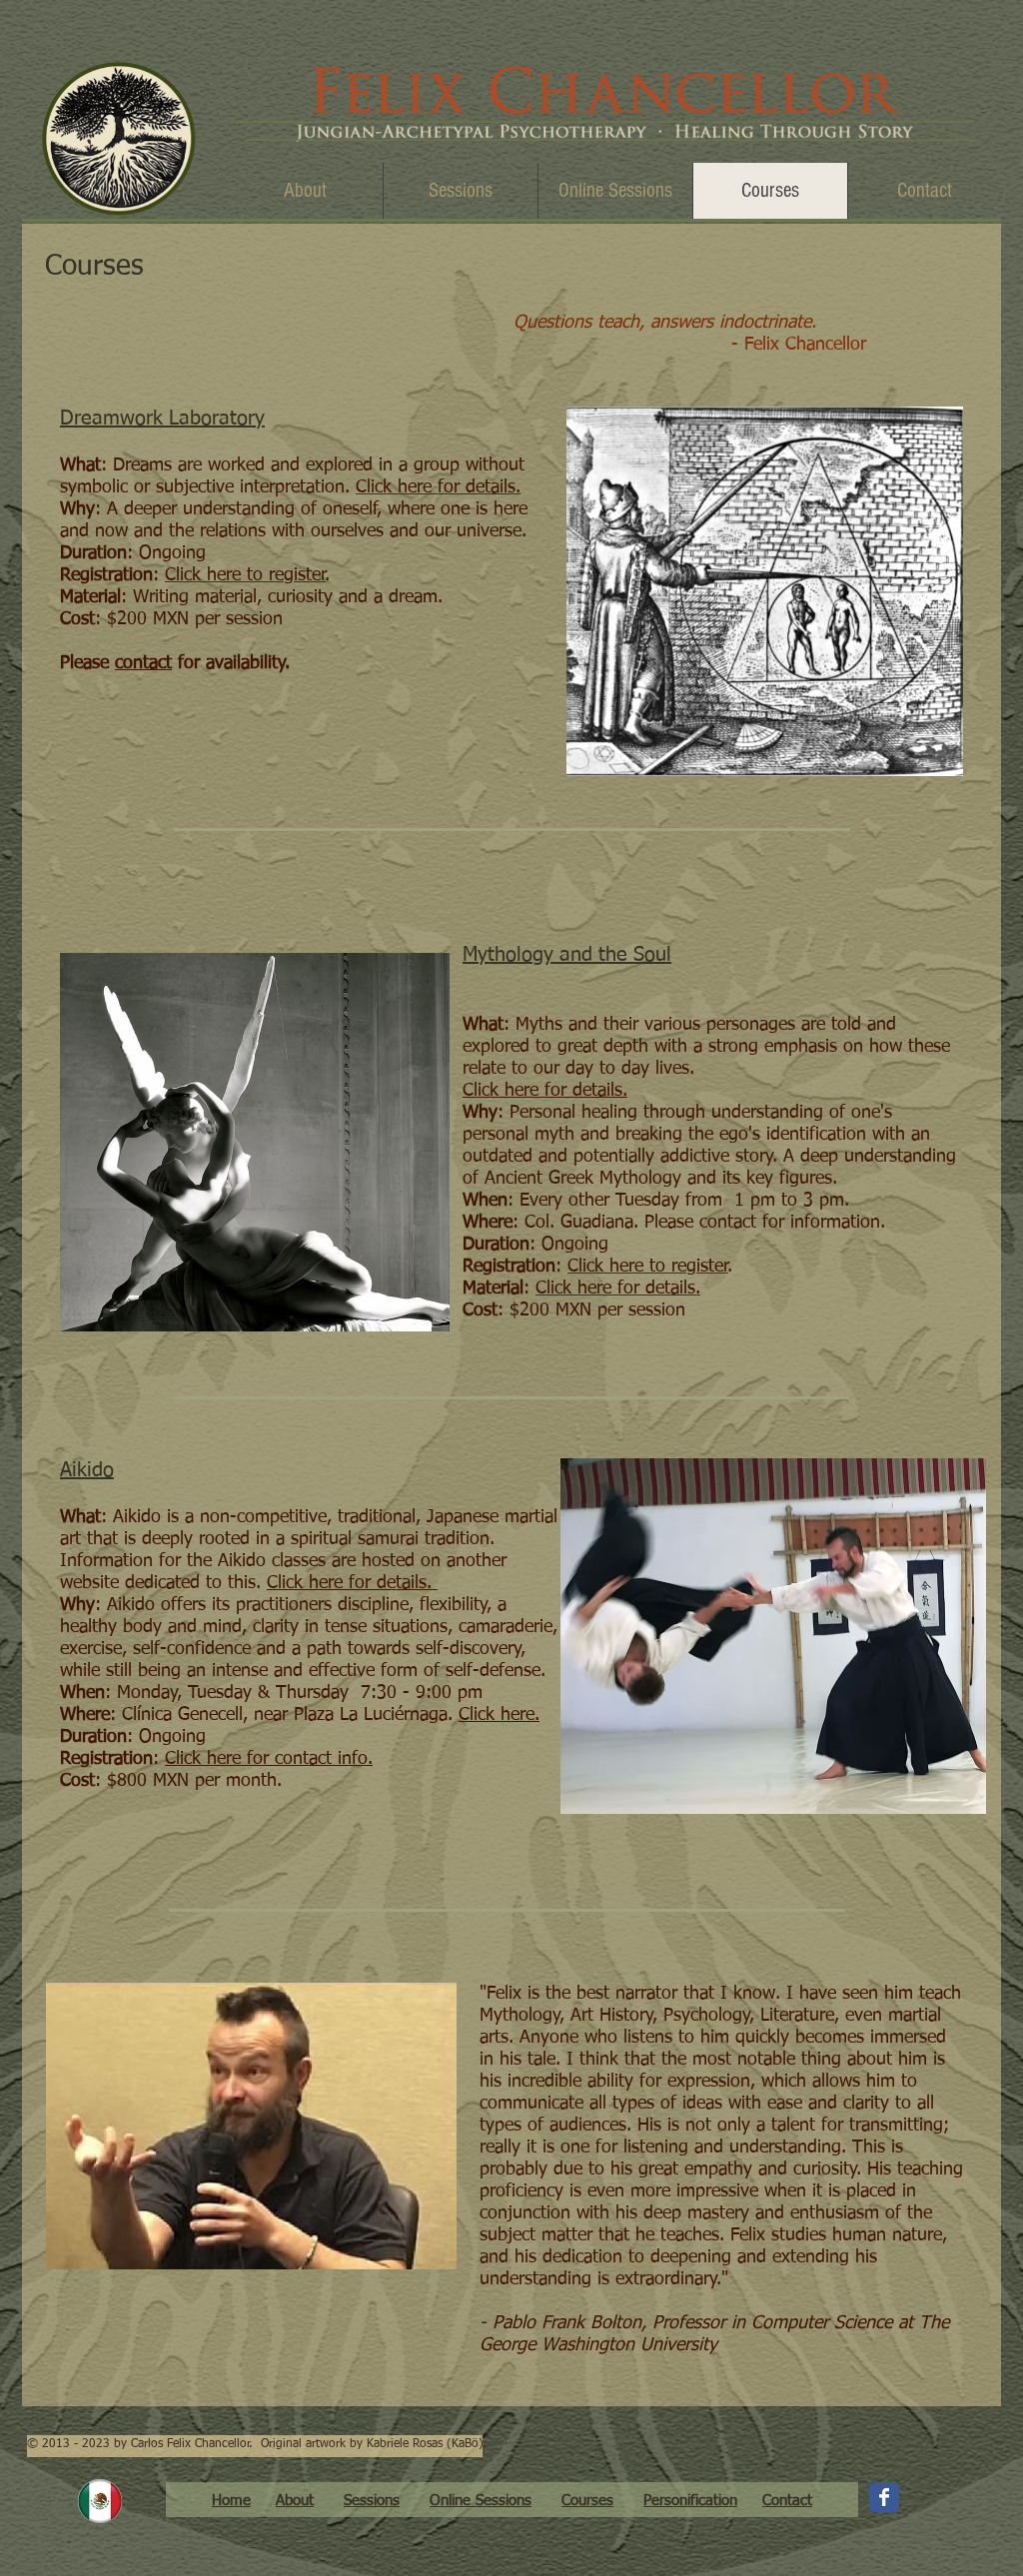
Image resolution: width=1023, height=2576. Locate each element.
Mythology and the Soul (567, 955)
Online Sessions (481, 2501)
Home (231, 2501)
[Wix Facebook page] (884, 2497)
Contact (787, 2501)
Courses (587, 2501)
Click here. (499, 1715)
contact (143, 663)
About (295, 2501)
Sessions (372, 2501)
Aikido (87, 1470)
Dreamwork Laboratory (162, 419)
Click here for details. (352, 1583)
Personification (690, 2501)
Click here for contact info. (269, 1759)
